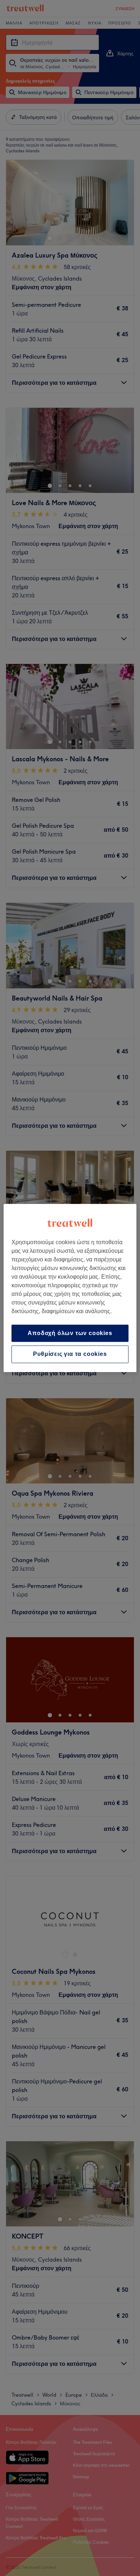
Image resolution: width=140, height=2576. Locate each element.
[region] (70, 1288)
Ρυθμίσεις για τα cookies (70, 1354)
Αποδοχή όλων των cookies (70, 1333)
